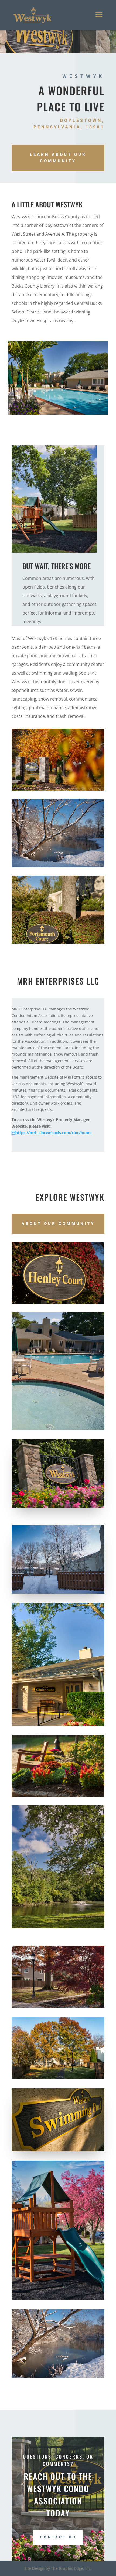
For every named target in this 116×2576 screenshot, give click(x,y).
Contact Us (58, 2537)
